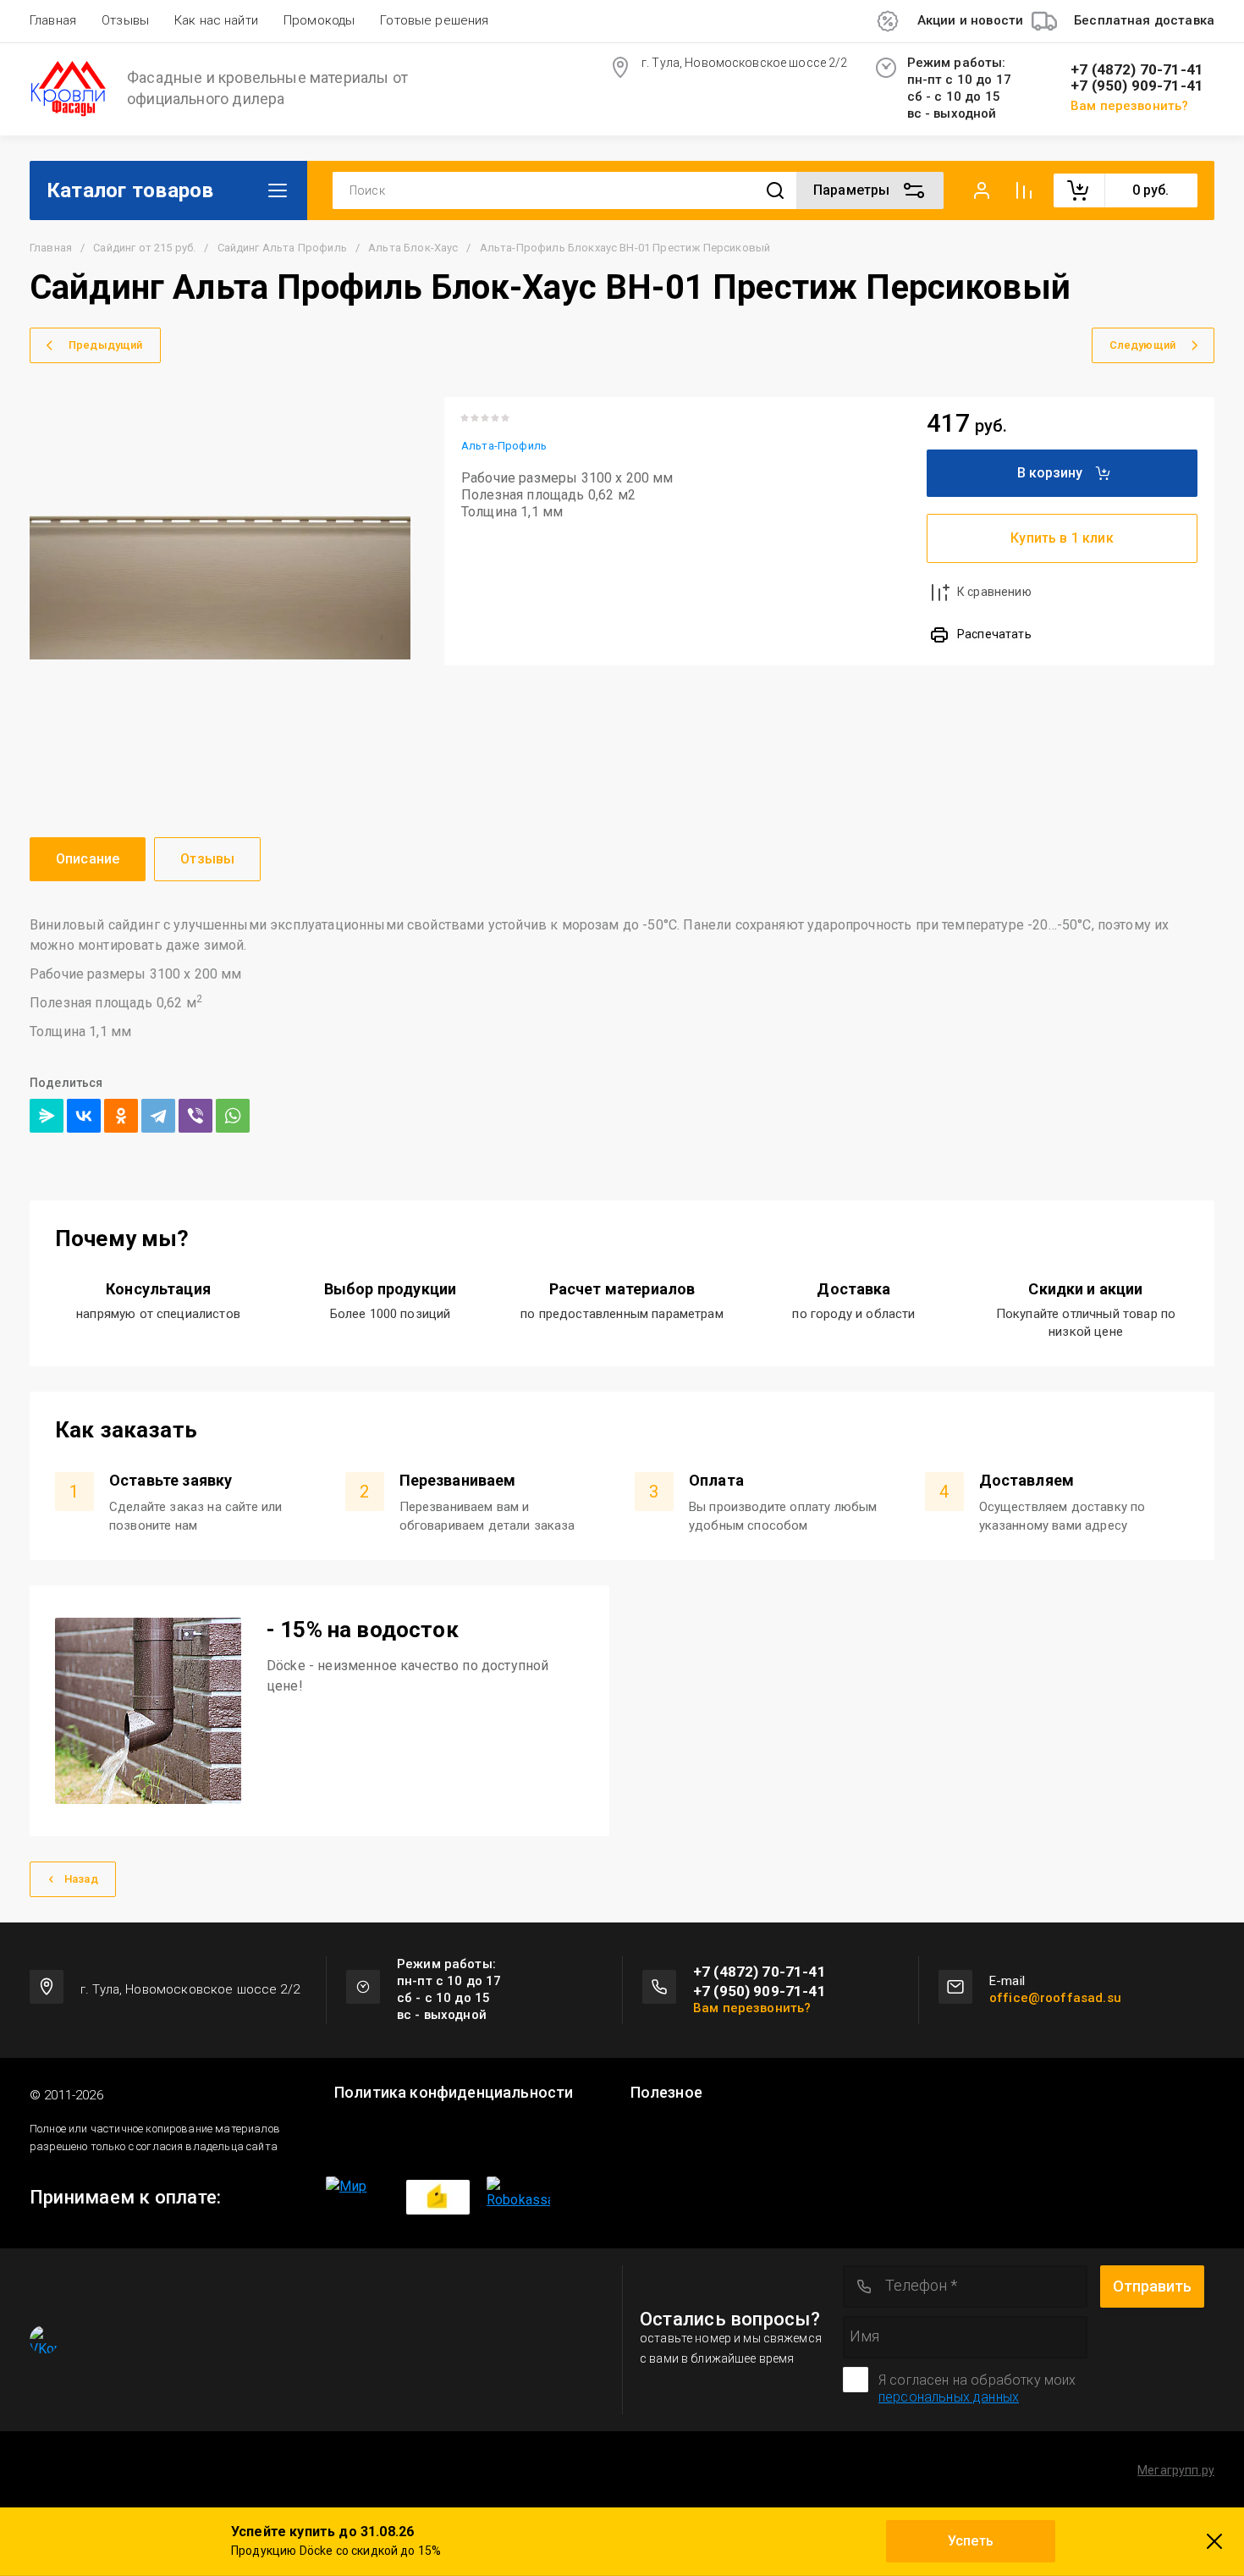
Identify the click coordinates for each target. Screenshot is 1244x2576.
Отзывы (125, 20)
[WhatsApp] (233, 1116)
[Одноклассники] (121, 1116)
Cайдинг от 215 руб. (144, 248)
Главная (53, 20)
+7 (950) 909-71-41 (1137, 86)
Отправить (1152, 2286)
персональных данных (949, 2397)
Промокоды (319, 20)
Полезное (666, 2093)
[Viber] (195, 1116)
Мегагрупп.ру (1176, 2470)
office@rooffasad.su (1055, 1998)
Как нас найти (216, 20)
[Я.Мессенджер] (47, 1116)
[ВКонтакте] (84, 1116)
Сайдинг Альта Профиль (282, 248)
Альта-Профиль (504, 446)
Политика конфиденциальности (454, 2093)
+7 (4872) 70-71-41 (1137, 70)
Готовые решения (434, 20)
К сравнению (994, 592)
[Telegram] (158, 1116)
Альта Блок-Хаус (413, 248)
